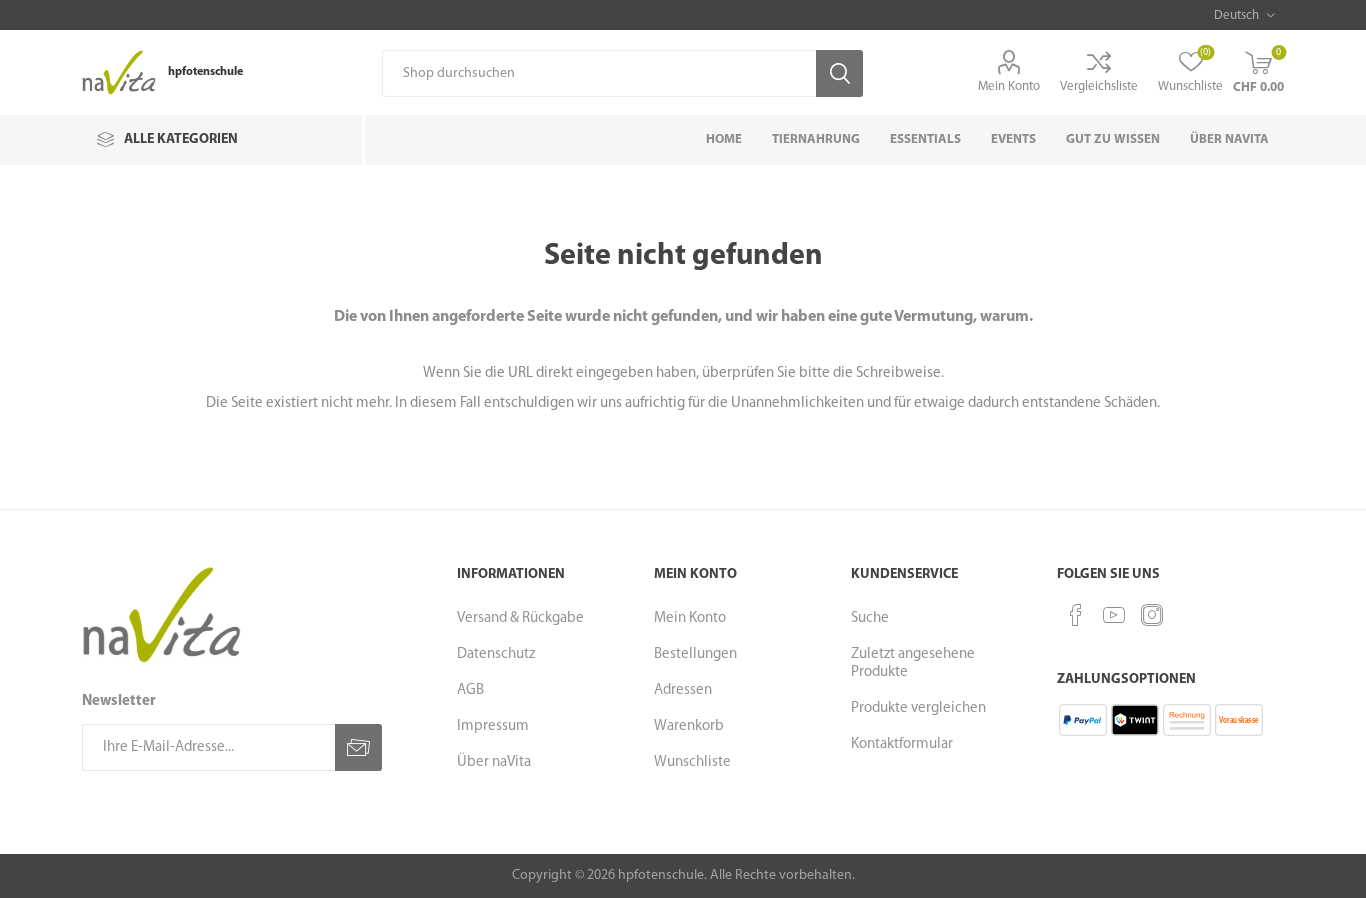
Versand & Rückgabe (520, 618)
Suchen (839, 73)
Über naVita (494, 762)
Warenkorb (689, 726)
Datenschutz (496, 654)
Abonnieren (358, 747)
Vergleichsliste (1099, 86)
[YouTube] (1114, 615)
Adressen (683, 690)
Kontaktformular (902, 744)
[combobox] (599, 73)
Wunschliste (692, 762)
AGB (470, 690)
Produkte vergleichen (918, 708)
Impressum (493, 726)
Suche (870, 618)
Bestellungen (695, 654)
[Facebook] (1076, 615)
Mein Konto (1009, 86)
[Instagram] (1152, 615)
